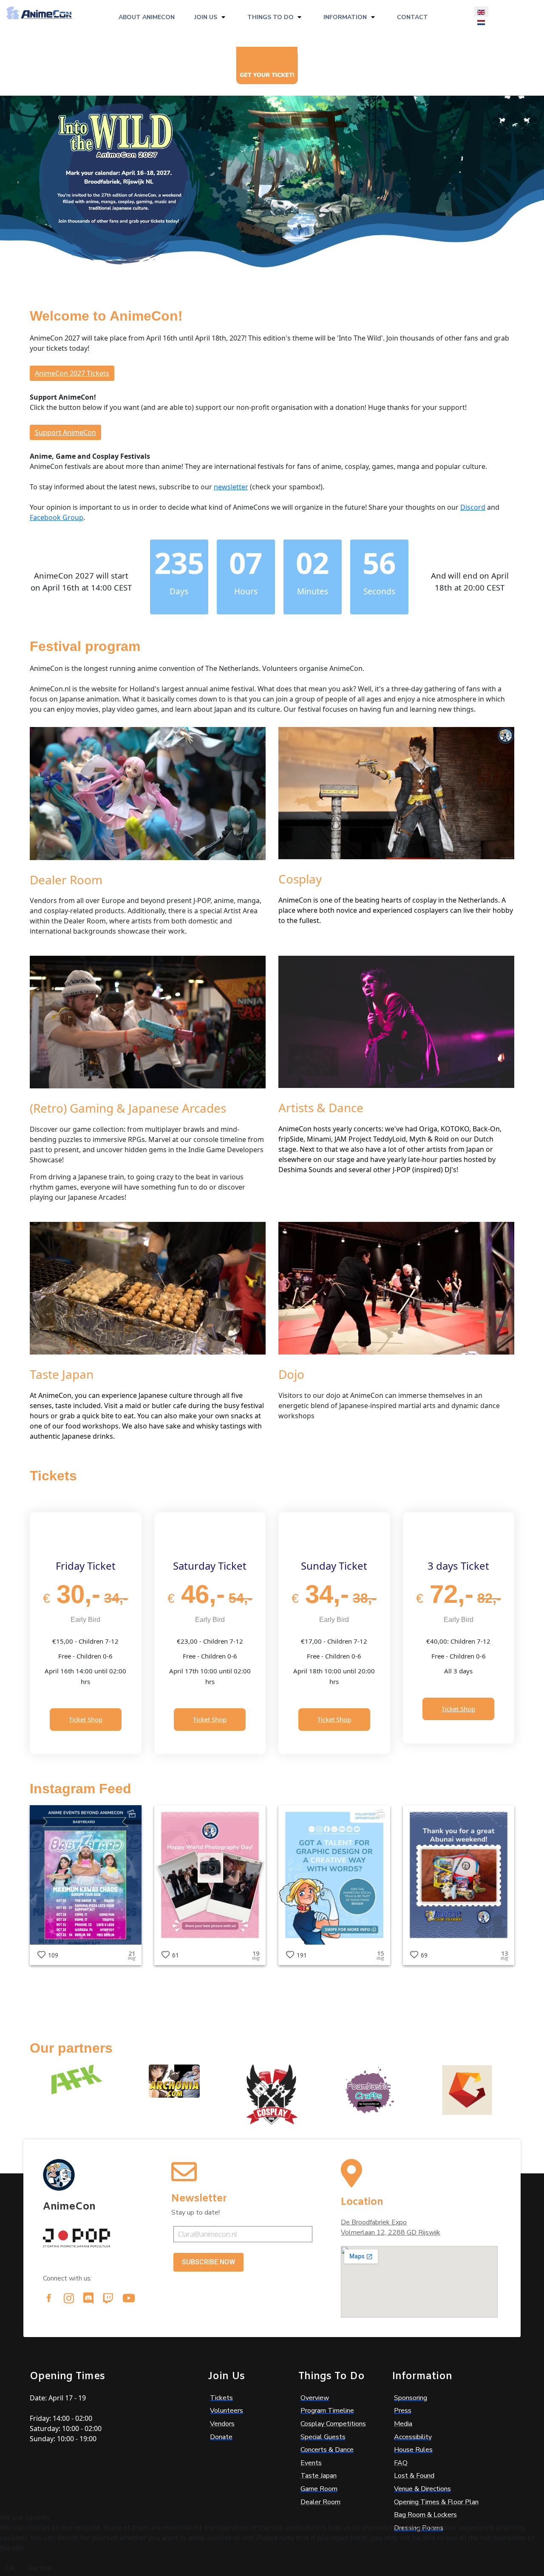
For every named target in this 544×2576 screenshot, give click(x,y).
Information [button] (345, 17)
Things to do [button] (271, 17)
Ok (10, 2568)
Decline (40, 2568)
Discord (473, 507)
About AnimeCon (147, 17)
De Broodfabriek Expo (374, 2222)
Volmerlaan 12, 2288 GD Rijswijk (391, 2232)
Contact (412, 17)
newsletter (231, 487)
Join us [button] (206, 17)
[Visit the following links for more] (49, 2298)
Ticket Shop (86, 1719)
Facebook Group (57, 517)
